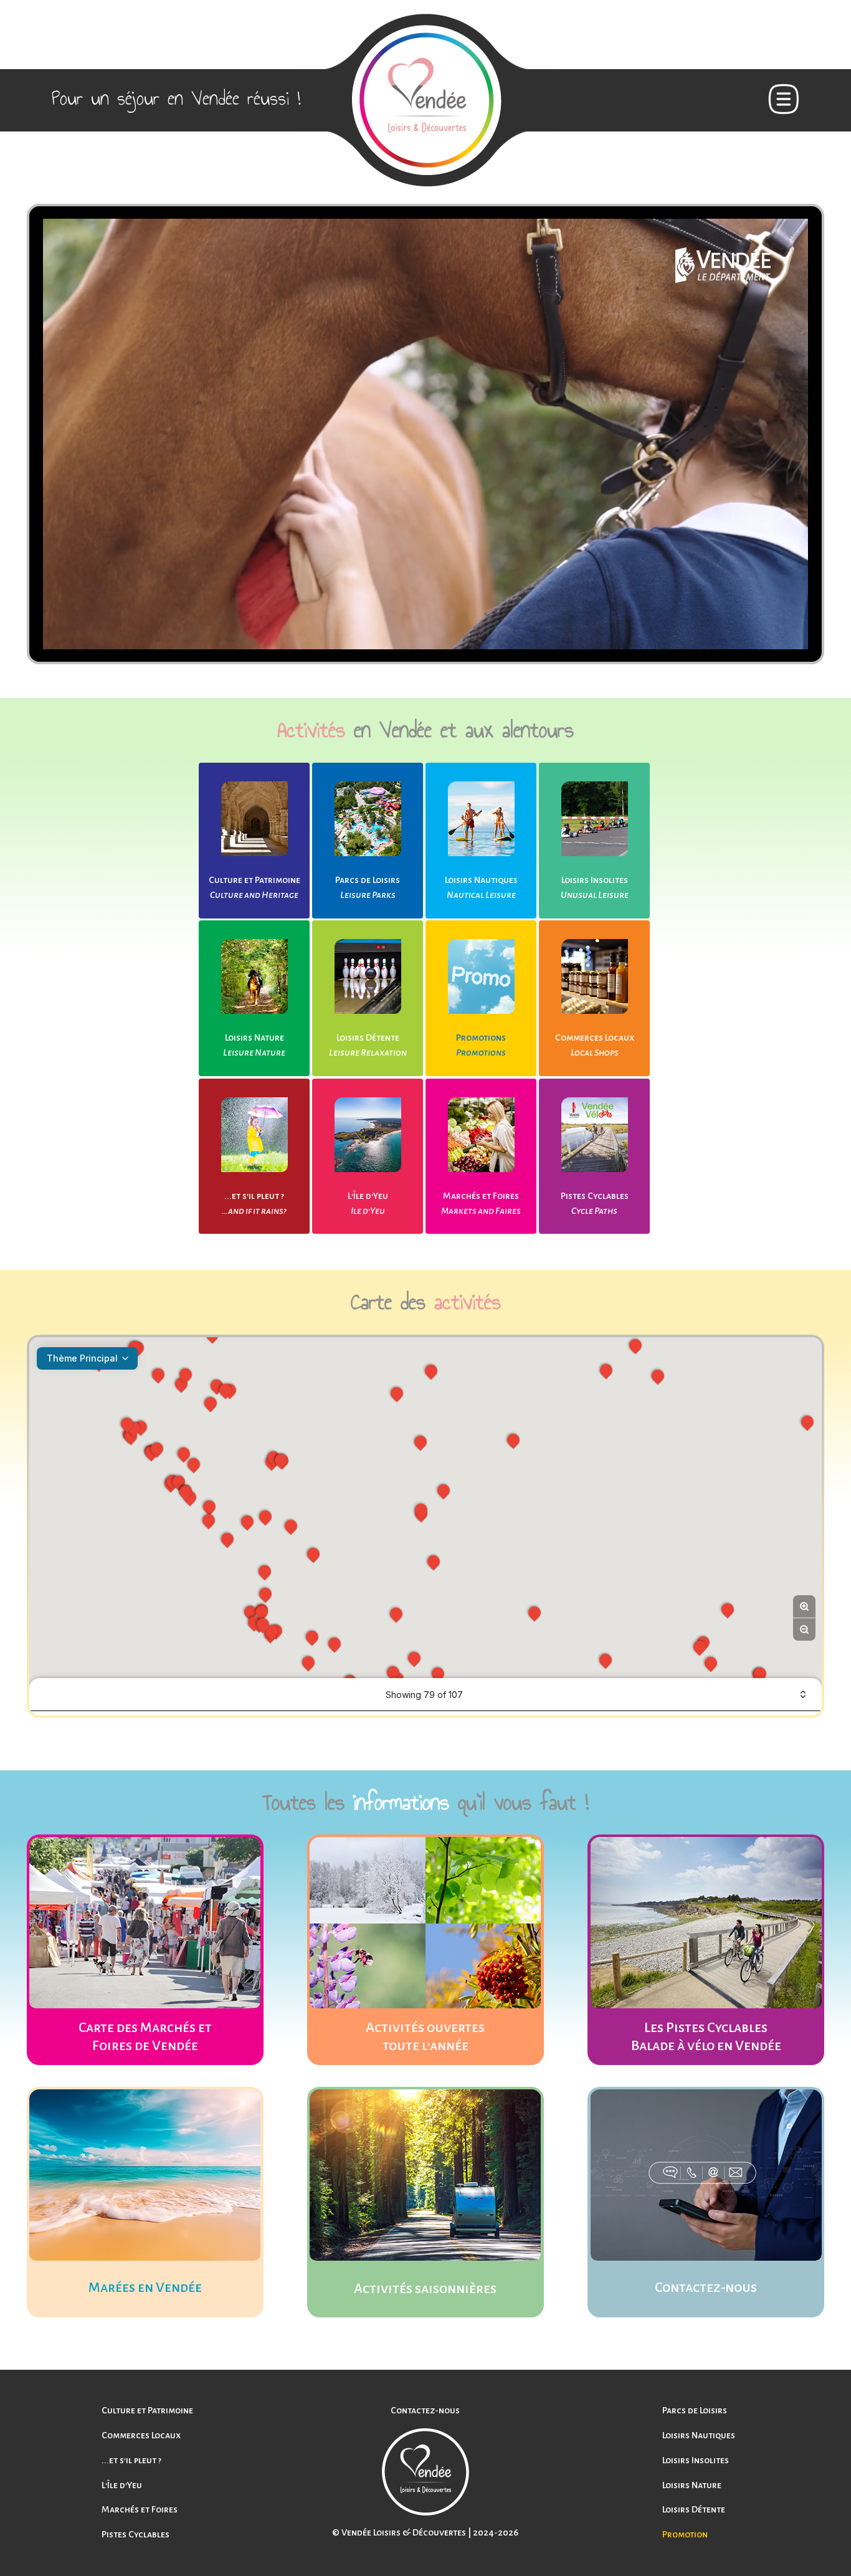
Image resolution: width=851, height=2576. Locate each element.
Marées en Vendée (145, 2287)
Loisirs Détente (368, 1038)
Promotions (481, 1038)
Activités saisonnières (425, 2289)
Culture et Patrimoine (254, 880)
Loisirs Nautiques (481, 880)
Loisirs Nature (254, 1038)
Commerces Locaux (595, 1038)
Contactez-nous (706, 2287)
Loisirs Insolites (595, 880)
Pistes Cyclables (595, 1196)
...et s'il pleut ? (254, 1196)
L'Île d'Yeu (368, 1196)
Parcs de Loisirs (368, 880)
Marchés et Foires (481, 1196)
